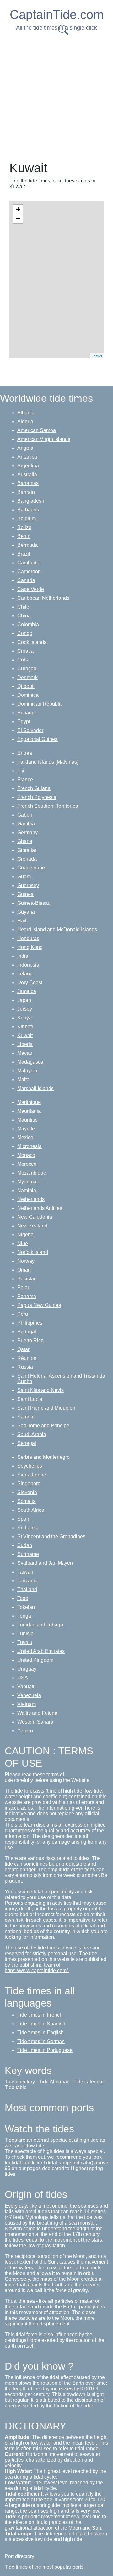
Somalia (27, 1501)
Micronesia (30, 1146)
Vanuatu (27, 1687)
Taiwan (25, 1572)
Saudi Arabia (32, 1434)
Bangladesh (31, 501)
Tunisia (25, 1634)
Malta (23, 1080)
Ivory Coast (30, 982)
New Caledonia (35, 1217)
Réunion (27, 1358)
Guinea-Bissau (34, 903)
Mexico (25, 1138)
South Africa (31, 1510)
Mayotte (26, 1129)
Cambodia (29, 563)
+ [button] (18, 209)
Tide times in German (41, 2041)
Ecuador (27, 713)
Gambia (26, 824)
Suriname (28, 1554)
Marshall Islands (35, 1088)
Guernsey (28, 885)
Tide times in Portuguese (45, 2050)
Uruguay (27, 1669)
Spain (24, 1519)
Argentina (28, 466)
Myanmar (28, 1182)
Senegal (27, 1443)
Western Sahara (35, 1722)
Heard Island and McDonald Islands (57, 930)
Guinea (25, 894)
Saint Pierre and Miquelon (46, 1408)
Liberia (25, 1044)
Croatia (25, 651)
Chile (23, 607)
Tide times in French (40, 2015)
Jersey (25, 1009)
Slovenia (27, 1492)
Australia (27, 474)
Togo (23, 1598)
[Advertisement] (56, 96)
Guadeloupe (31, 868)
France (25, 780)
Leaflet (97, 356)
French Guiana (34, 788)
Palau (24, 1288)
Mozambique (32, 1173)
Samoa (25, 1417)
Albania (26, 413)
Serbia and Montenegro (43, 1457)
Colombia (28, 624)
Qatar (23, 1349)
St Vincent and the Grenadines (51, 1536)
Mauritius (27, 1120)
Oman (24, 1270)
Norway (26, 1261)
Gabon (25, 815)
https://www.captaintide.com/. (37, 1970)
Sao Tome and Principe (43, 1426)
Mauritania (29, 1111)
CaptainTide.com (57, 14)
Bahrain (26, 492)
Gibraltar (27, 850)
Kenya (24, 1018)
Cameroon (29, 572)
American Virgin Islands (44, 439)
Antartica (27, 457)
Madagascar (31, 1062)
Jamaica (27, 991)
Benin (24, 536)
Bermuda (27, 545)
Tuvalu (25, 1642)
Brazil (24, 554)
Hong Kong (30, 947)
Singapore (29, 1484)
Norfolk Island (33, 1252)
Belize (24, 527)
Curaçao (27, 669)
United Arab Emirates (41, 1651)
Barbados (28, 510)
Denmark (27, 677)
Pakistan (27, 1279)
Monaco (26, 1155)
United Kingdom (35, 1660)
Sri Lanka (28, 1528)
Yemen (25, 1731)
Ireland (25, 974)
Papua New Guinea (39, 1305)
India (23, 956)
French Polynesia (37, 797)
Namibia (27, 1190)
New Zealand (32, 1226)
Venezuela (29, 1695)
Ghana (25, 841)
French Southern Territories (48, 806)
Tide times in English (40, 2033)
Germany (27, 832)
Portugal (27, 1332)
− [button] (18, 219)
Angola (25, 448)
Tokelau (26, 1607)
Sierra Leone (32, 1475)
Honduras (28, 938)
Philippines (30, 1323)
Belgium (27, 519)
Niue (23, 1243)
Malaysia (27, 1071)
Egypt (24, 722)
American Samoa (37, 430)
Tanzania (27, 1581)
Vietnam (27, 1704)
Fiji (21, 771)
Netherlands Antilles (40, 1208)
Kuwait (25, 1035)
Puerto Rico (30, 1340)
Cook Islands (32, 642)
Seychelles (30, 1466)
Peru (23, 1314)
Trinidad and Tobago (40, 1625)
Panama (27, 1296)
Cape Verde (31, 589)
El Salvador (30, 730)
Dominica (28, 695)
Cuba (23, 660)
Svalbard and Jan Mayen (45, 1563)
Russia (25, 1367)
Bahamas (28, 483)
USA (23, 1678)
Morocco (27, 1164)
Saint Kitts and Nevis (40, 1390)
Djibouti (26, 686)
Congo (25, 633)
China (24, 616)
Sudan (25, 1545)
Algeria (25, 422)
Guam (24, 877)
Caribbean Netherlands (43, 598)
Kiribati (25, 1027)
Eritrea (25, 753)
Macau (25, 1053)
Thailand (27, 1589)
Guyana (26, 912)
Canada (26, 580)
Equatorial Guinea (38, 739)
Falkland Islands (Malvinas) (48, 762)
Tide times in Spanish (41, 2024)
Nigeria (25, 1235)
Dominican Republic (40, 704)
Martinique (29, 1102)
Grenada (27, 859)
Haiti (22, 921)
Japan (24, 1000)
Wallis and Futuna (37, 1713)
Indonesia (28, 965)
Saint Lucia (30, 1399)
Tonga (24, 1616)
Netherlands (31, 1199)
